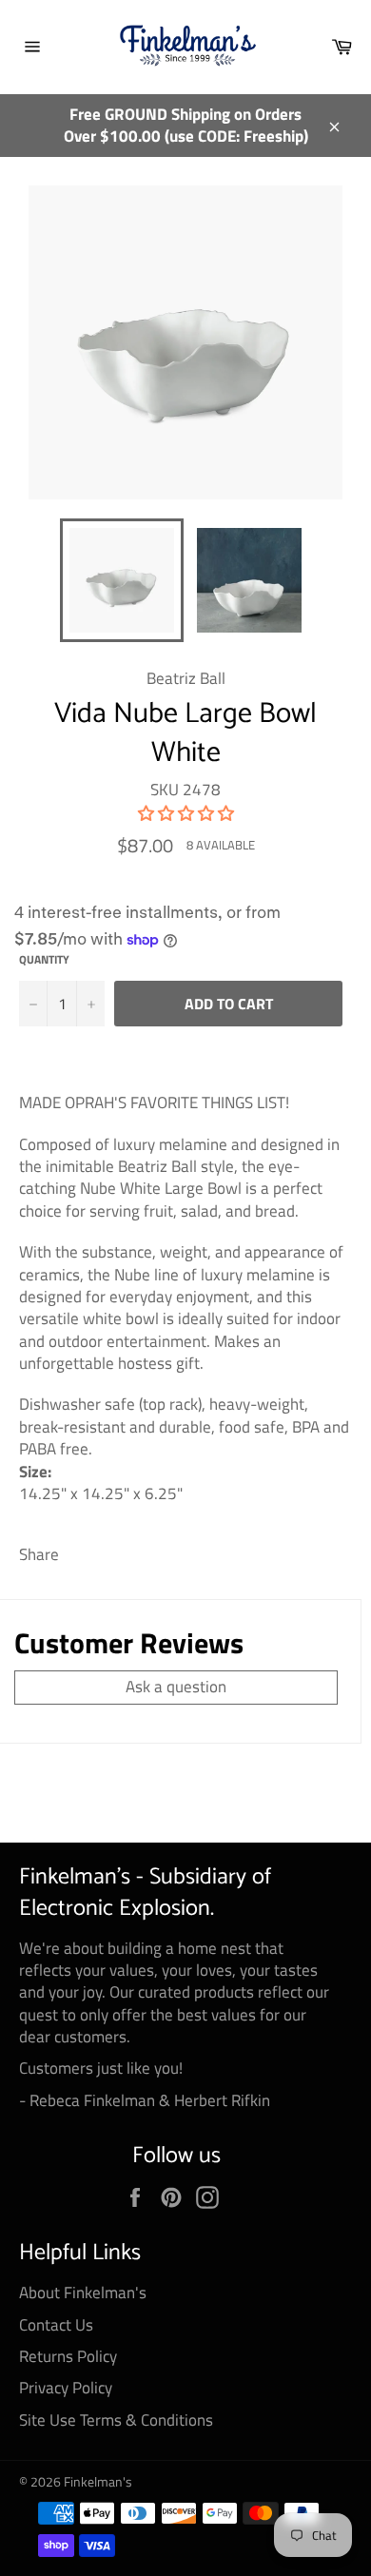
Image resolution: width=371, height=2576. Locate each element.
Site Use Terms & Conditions (116, 2420)
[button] (186, 813)
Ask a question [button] (176, 1687)
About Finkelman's (83, 2293)
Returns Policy (68, 2356)
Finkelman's (98, 2482)
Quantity (44, 960)
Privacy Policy (66, 2388)
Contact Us (56, 2325)
